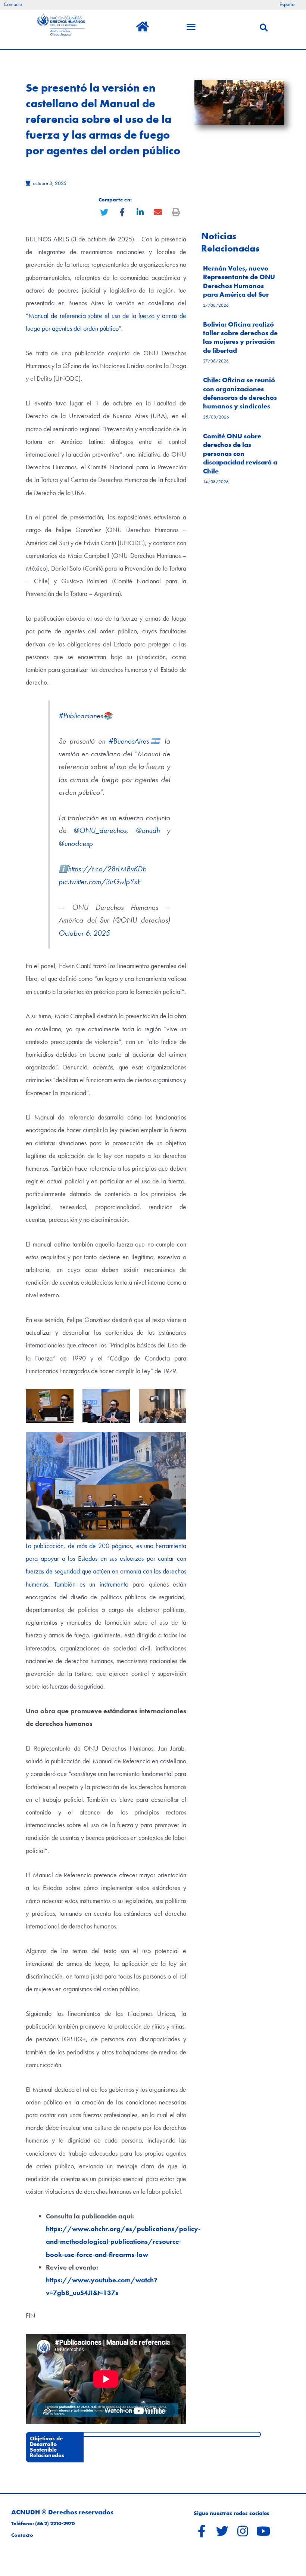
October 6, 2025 (84, 933)
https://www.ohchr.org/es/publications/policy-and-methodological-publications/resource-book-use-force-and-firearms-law (123, 2241)
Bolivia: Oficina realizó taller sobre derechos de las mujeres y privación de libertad (240, 337)
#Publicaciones (81, 716)
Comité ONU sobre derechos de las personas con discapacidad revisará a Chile (240, 453)
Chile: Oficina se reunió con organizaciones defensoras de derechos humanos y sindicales (240, 393)
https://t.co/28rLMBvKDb (107, 869)
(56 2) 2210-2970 (55, 2524)
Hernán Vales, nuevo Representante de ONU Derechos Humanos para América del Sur (239, 281)
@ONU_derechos (100, 830)
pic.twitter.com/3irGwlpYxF (100, 882)
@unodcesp (76, 844)
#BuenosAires (129, 741)
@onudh (148, 830)
